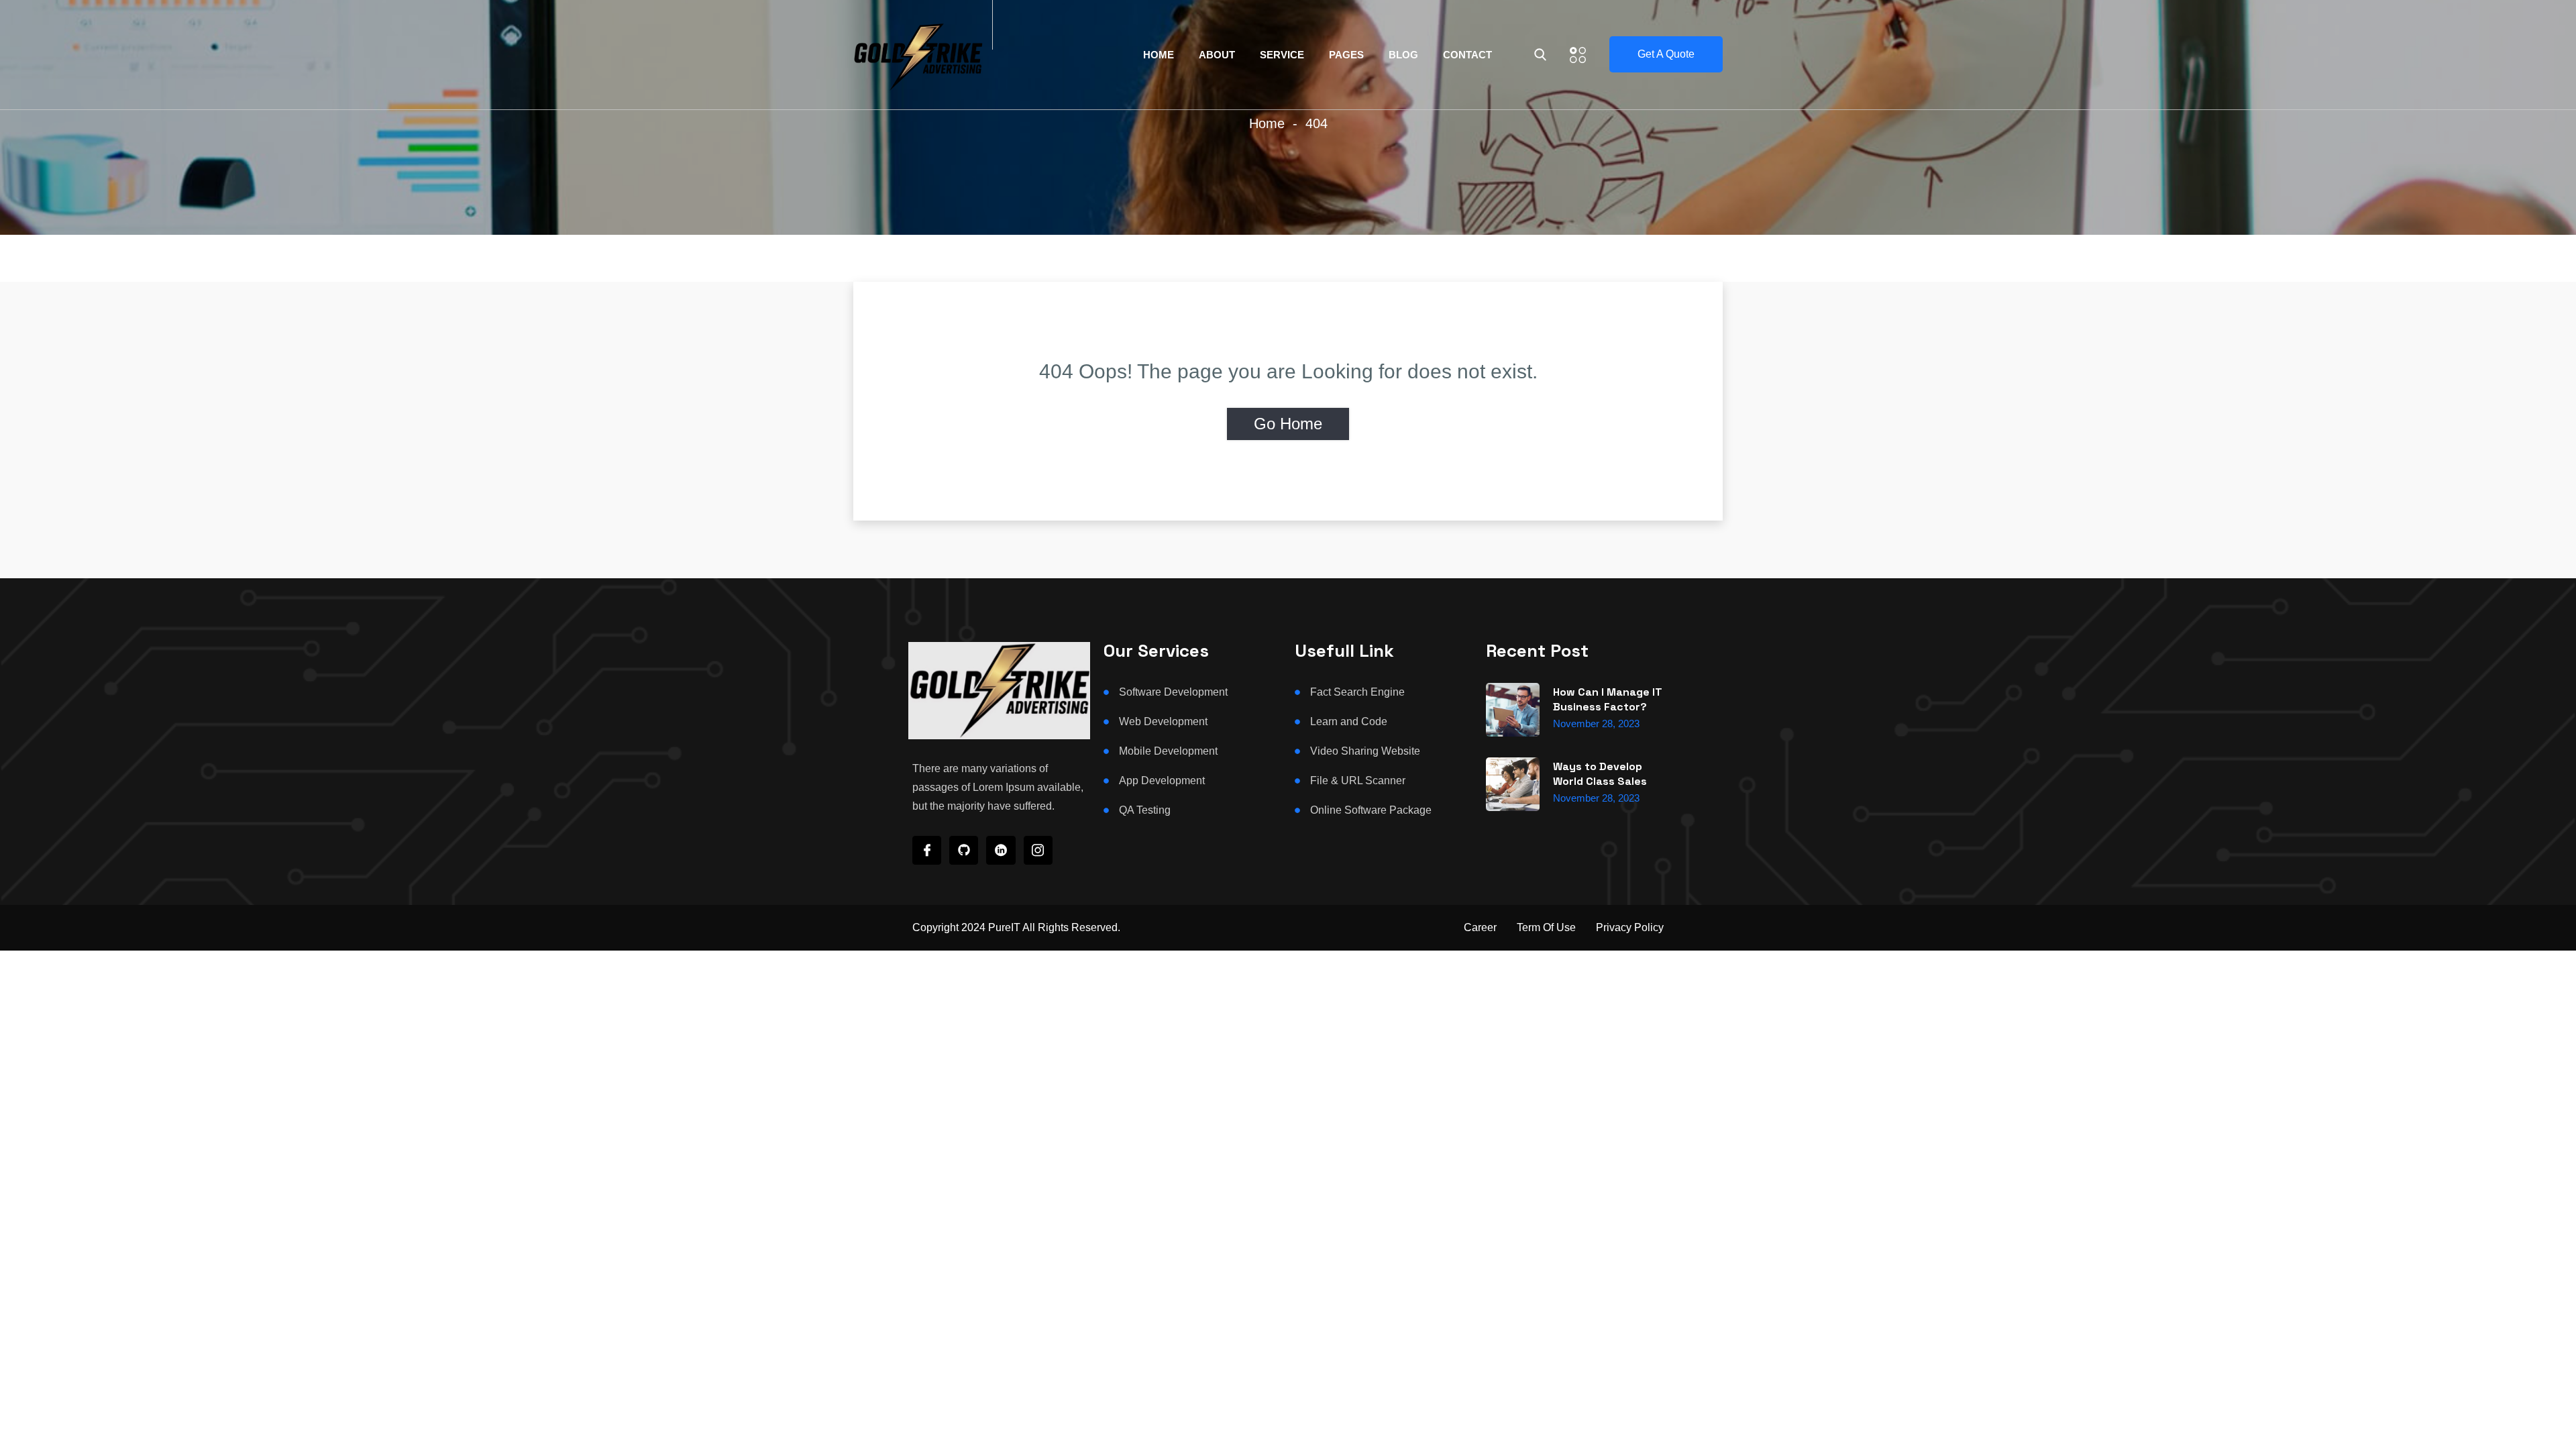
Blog (1403, 55)
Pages (1346, 55)
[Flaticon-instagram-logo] (1038, 850)
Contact (1467, 55)
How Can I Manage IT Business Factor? (1608, 699)
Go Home (1288, 424)
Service (1282, 55)
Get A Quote (1666, 54)
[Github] (964, 850)
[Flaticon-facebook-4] (927, 850)
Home (1159, 55)
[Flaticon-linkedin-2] (1001, 850)
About (1217, 55)
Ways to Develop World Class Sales (1600, 774)
